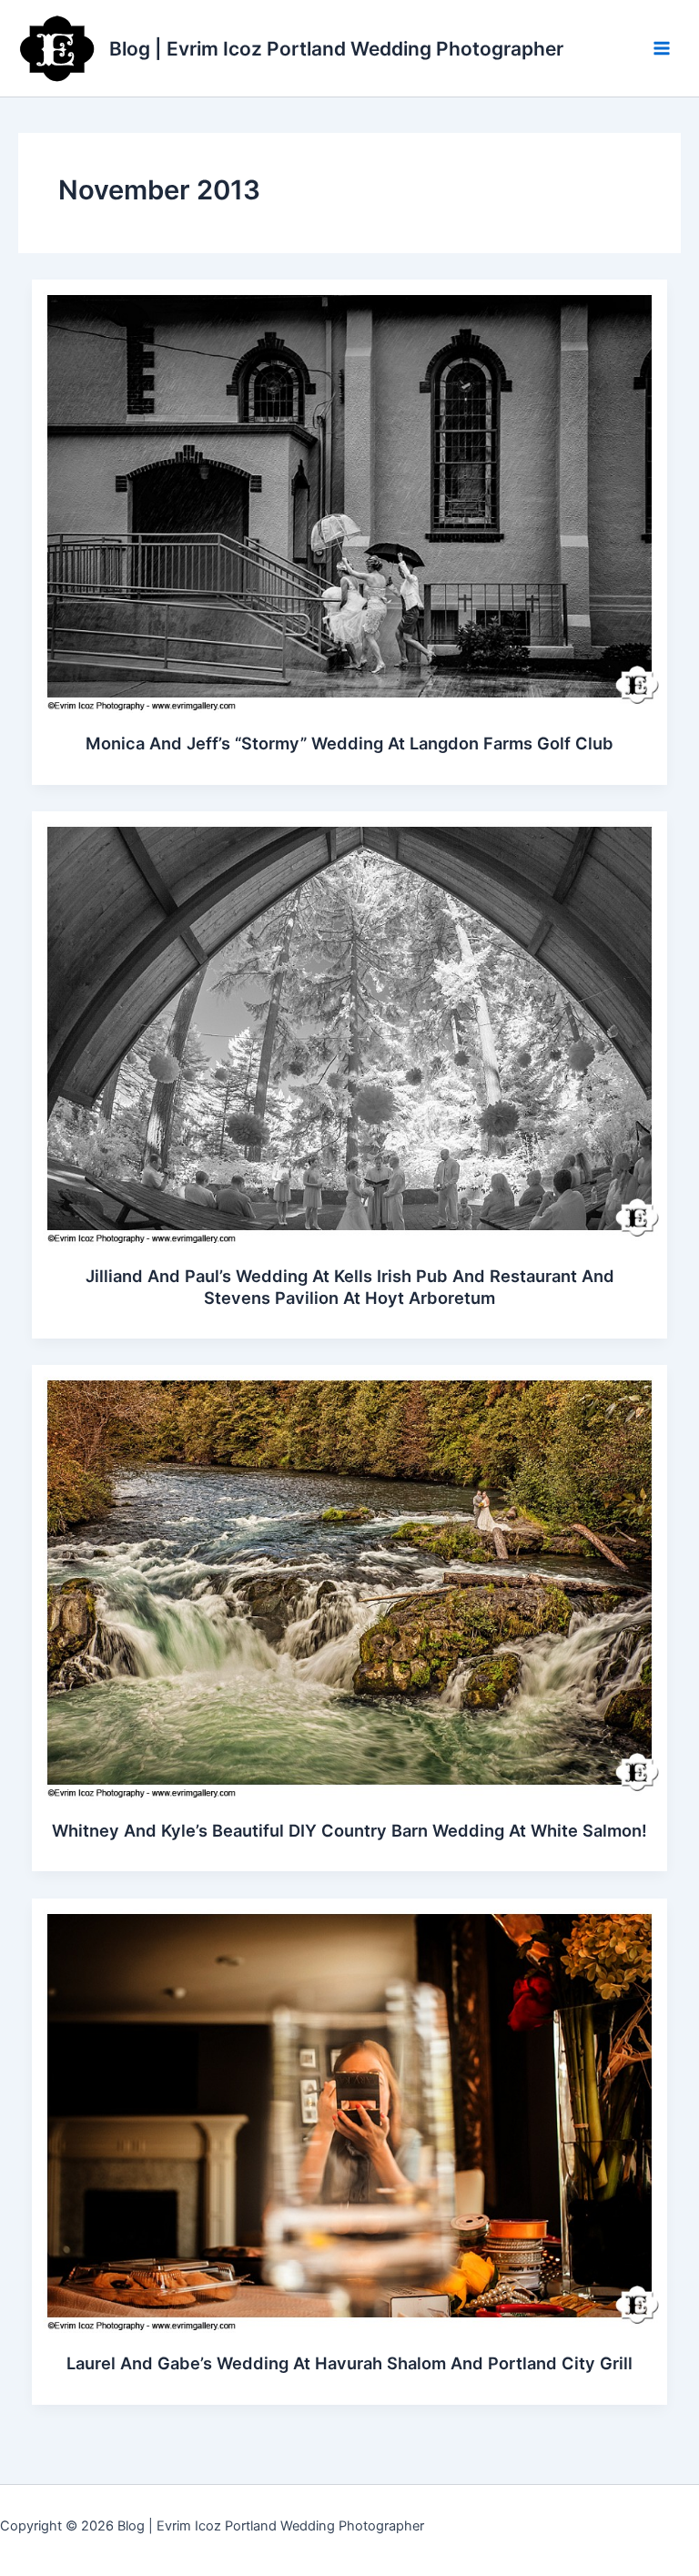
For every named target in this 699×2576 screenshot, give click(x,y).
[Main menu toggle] (662, 48)
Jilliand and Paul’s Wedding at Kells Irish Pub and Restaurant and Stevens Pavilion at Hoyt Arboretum (350, 1287)
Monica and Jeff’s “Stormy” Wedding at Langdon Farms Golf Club (349, 743)
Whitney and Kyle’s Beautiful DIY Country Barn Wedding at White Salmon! (349, 1830)
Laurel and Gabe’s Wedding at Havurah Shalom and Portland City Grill (349, 2363)
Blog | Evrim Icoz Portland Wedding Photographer (336, 49)
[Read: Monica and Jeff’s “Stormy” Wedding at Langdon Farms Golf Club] (350, 495)
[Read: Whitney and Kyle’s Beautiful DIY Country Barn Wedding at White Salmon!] (350, 1582)
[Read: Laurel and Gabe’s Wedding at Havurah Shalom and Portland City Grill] (350, 2114)
